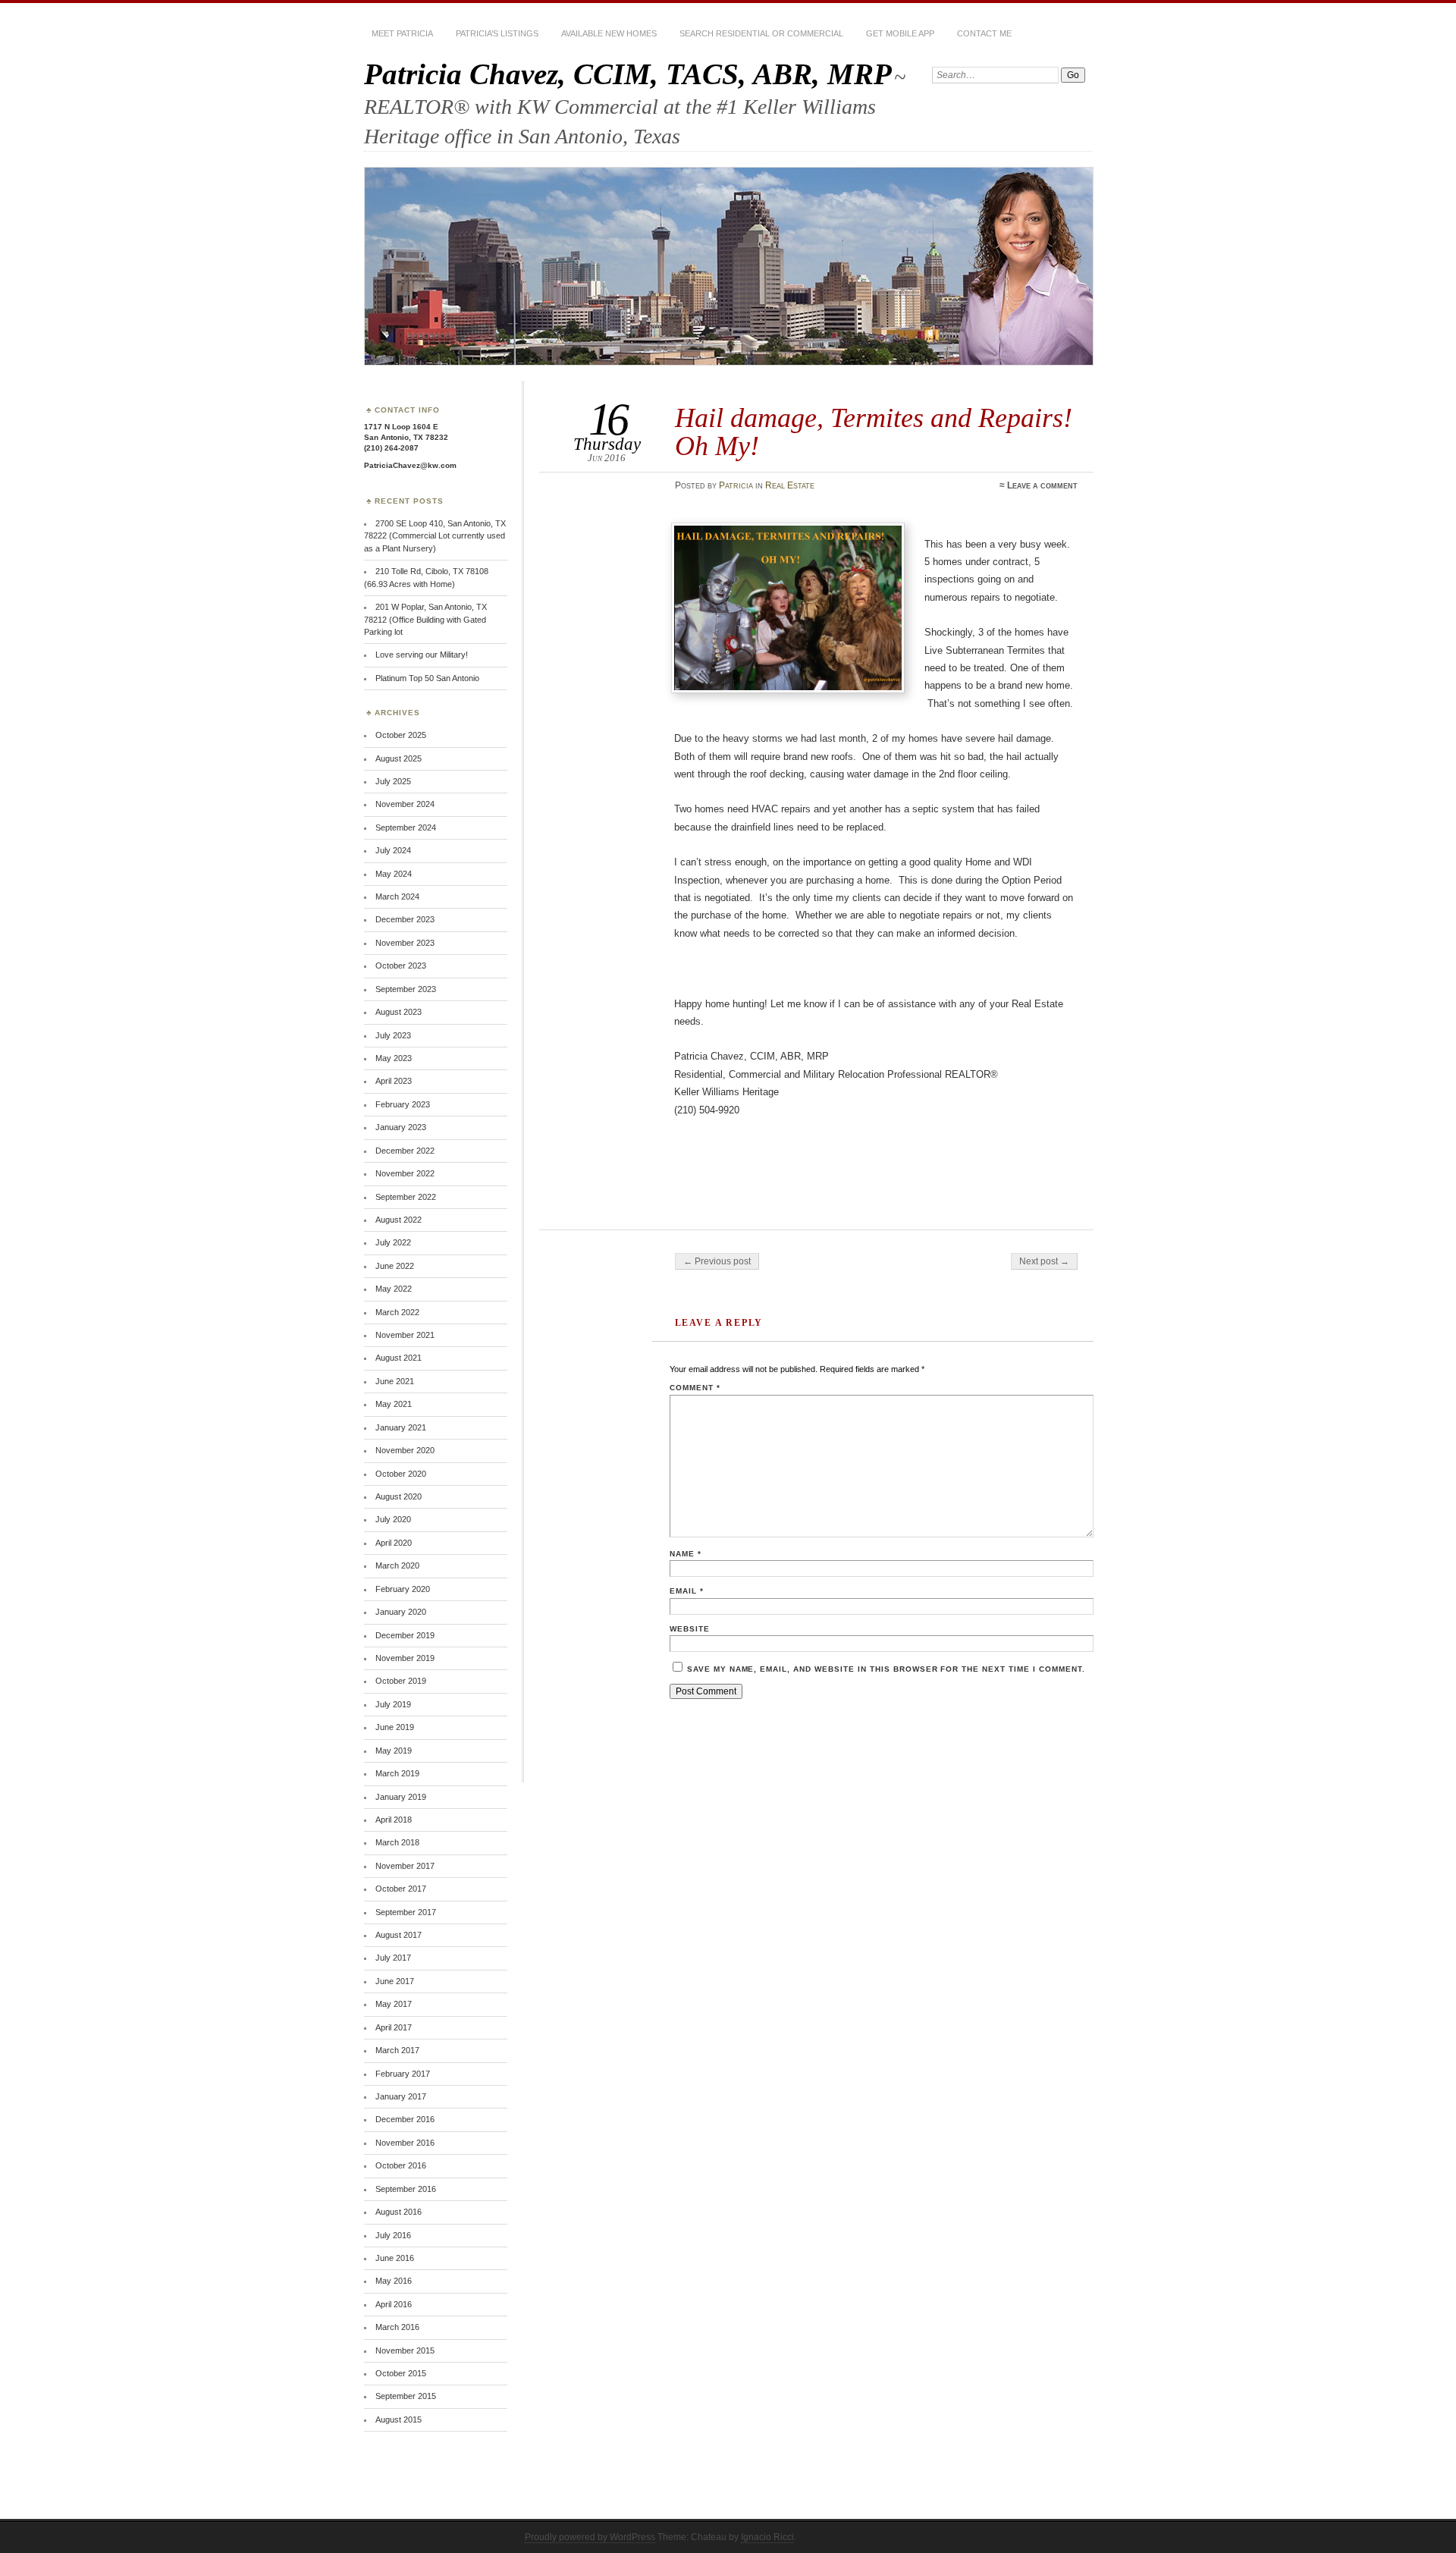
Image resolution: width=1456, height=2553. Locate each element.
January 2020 (401, 1612)
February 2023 (403, 1104)
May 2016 (394, 2281)
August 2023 (399, 1012)
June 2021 (395, 1381)
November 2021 (405, 1335)
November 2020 (405, 1450)
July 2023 (393, 1035)
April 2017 (394, 2027)
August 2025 (399, 758)
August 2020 (399, 1496)
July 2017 (393, 1958)
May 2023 (394, 1058)
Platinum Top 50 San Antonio (427, 678)
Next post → (1044, 1261)
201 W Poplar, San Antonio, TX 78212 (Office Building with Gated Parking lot (425, 619)
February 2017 (403, 2074)
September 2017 (406, 1912)
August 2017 (399, 1935)
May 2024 (394, 874)
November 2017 (405, 1866)
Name (686, 1554)
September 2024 (406, 827)
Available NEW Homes (609, 33)
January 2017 (401, 2096)
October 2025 (401, 735)
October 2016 (401, 2165)
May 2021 (394, 1404)
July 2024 (393, 850)
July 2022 (393, 1242)
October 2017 (401, 1889)
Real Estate (790, 485)
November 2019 (405, 1658)
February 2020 (403, 1589)
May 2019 (394, 1751)
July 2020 (393, 1519)
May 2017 (394, 2004)
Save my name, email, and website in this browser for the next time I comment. (886, 1669)
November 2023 (405, 943)
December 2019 (405, 1635)
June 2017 (395, 1981)
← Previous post (717, 1261)
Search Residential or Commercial (761, 33)
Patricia (736, 485)
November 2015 (405, 2350)
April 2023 (394, 1081)
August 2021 (399, 1358)
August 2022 (399, 1220)
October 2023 (401, 966)
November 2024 (405, 804)
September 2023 (406, 989)
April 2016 (394, 2304)
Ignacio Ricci (767, 2537)
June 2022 (395, 1266)
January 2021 (401, 1427)
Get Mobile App (900, 33)
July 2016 (393, 2235)
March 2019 (397, 1773)
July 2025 (393, 781)
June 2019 (395, 1727)
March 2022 (397, 1312)
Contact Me (984, 33)
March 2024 (397, 897)
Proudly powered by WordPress (590, 2537)
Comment (695, 1388)
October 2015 (401, 2373)
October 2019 (401, 1681)
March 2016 (397, 2327)
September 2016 (406, 2189)
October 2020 (401, 1474)
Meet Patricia (402, 33)
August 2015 (399, 2420)
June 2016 (395, 2258)
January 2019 (401, 1797)
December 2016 (405, 2119)
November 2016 (405, 2143)
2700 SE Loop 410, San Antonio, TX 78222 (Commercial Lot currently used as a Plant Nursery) (435, 536)
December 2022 (405, 1151)
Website (690, 1629)
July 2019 (393, 1704)
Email (687, 1591)
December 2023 (405, 919)
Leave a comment (1042, 485)
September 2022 (406, 1197)
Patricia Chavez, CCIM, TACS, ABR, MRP (628, 74)
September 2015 (406, 2396)
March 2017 (397, 2050)
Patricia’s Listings (497, 33)
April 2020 (394, 1543)
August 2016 (399, 2212)
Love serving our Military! (422, 655)
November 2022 (405, 1173)
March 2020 (397, 1565)
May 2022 (394, 1289)
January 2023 (401, 1127)
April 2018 (394, 1820)
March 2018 (397, 1842)
